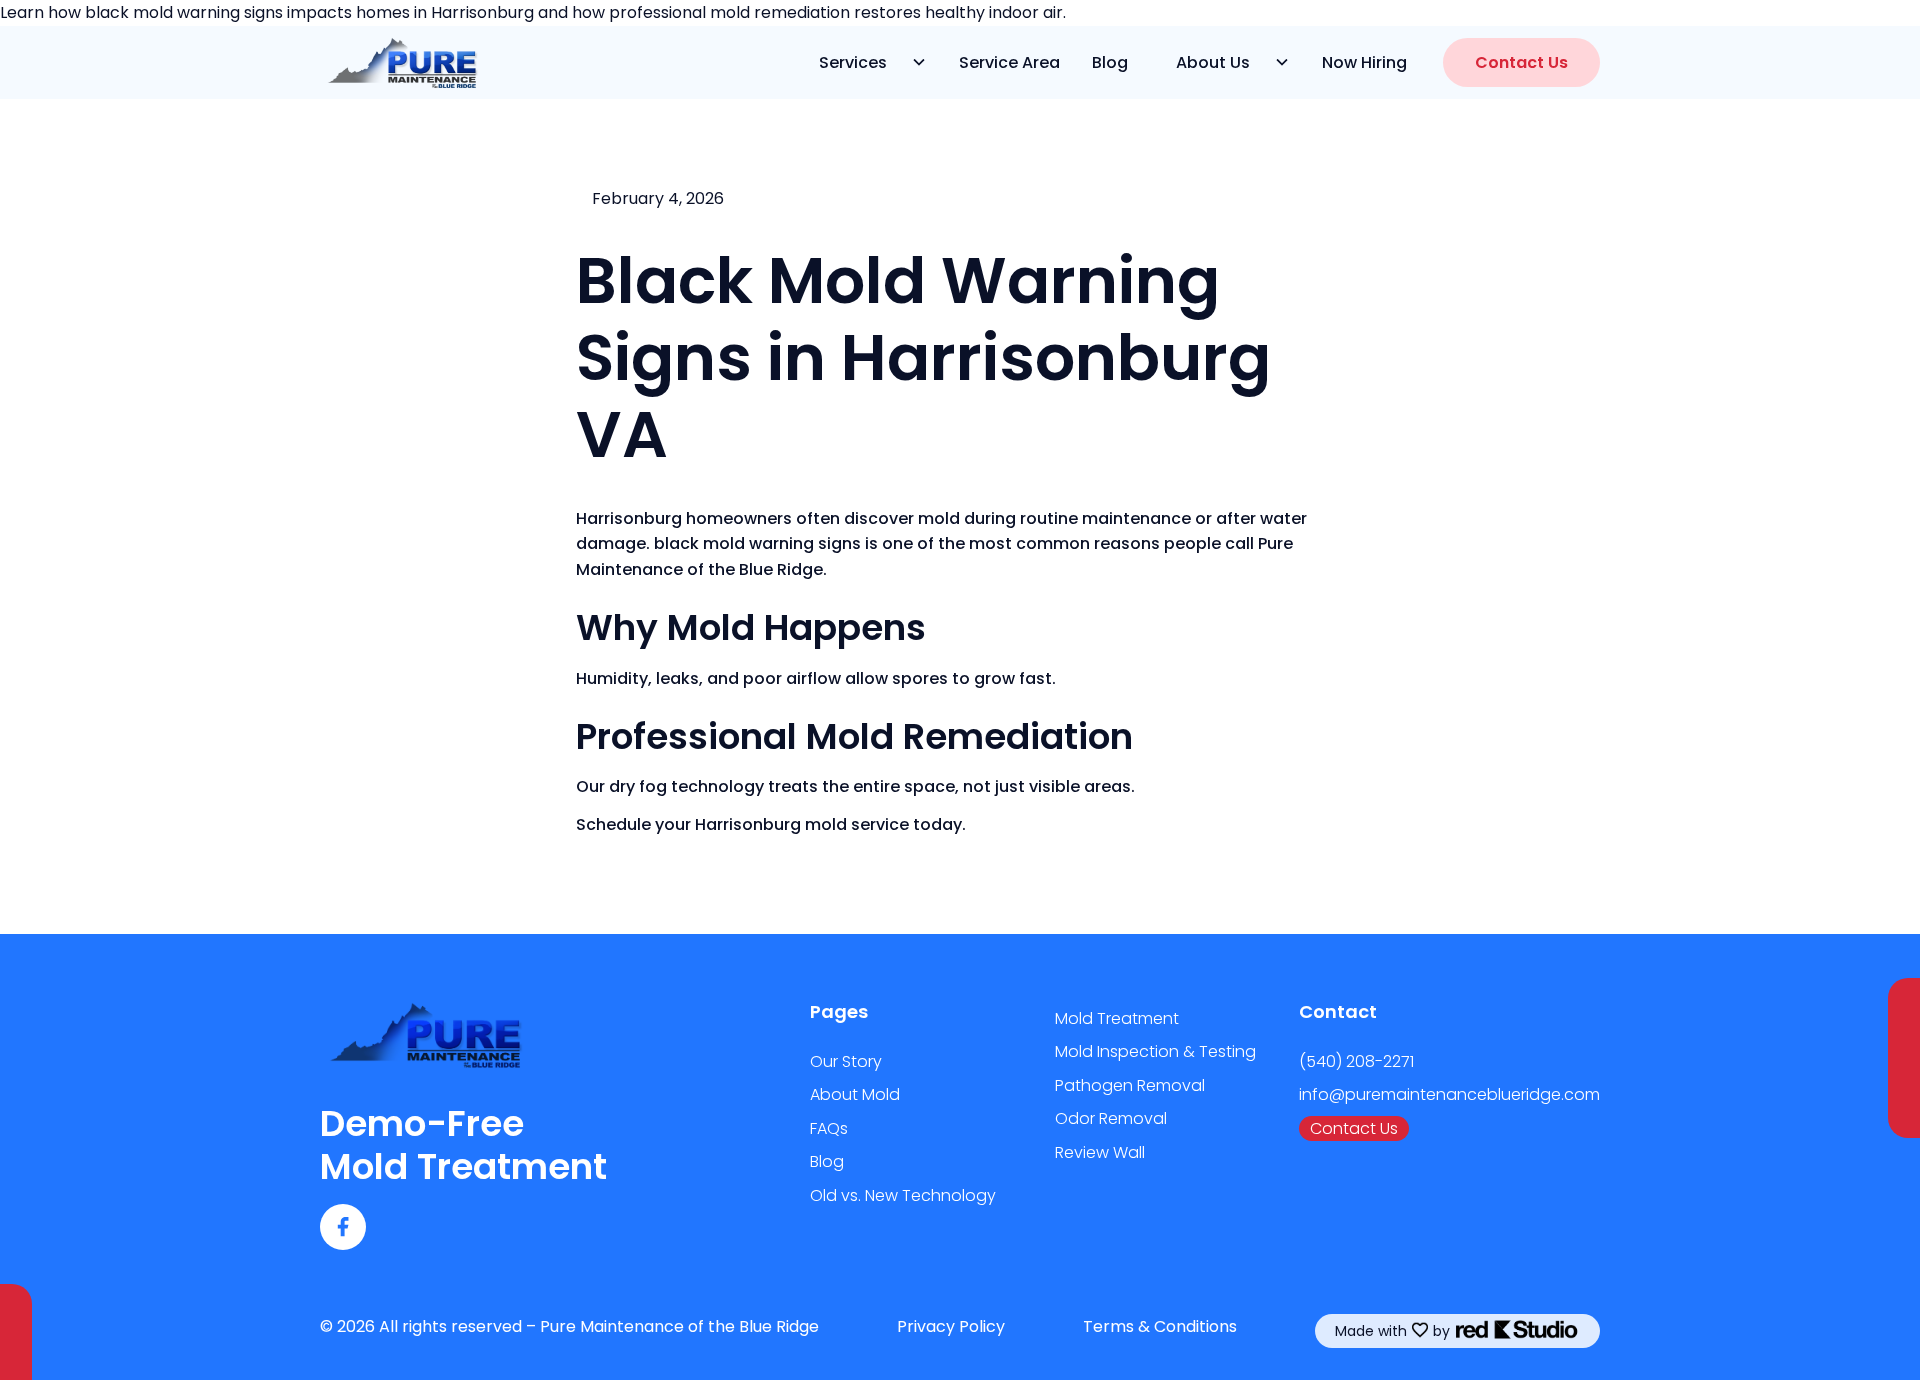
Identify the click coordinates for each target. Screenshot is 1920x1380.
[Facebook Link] (343, 1227)
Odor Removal (1111, 1118)
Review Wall (1100, 1152)
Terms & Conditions (1160, 1326)
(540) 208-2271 (1356, 1061)
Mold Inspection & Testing (1155, 1051)
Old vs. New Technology (903, 1195)
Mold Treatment (1117, 1018)
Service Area (1009, 62)
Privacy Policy (951, 1326)
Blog (1110, 62)
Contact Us (1521, 62)
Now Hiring (1364, 62)
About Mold (855, 1094)
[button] (865, 63)
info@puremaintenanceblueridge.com (1449, 1094)
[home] (399, 62)
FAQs (829, 1128)
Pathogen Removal (1130, 1085)
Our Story (846, 1061)
